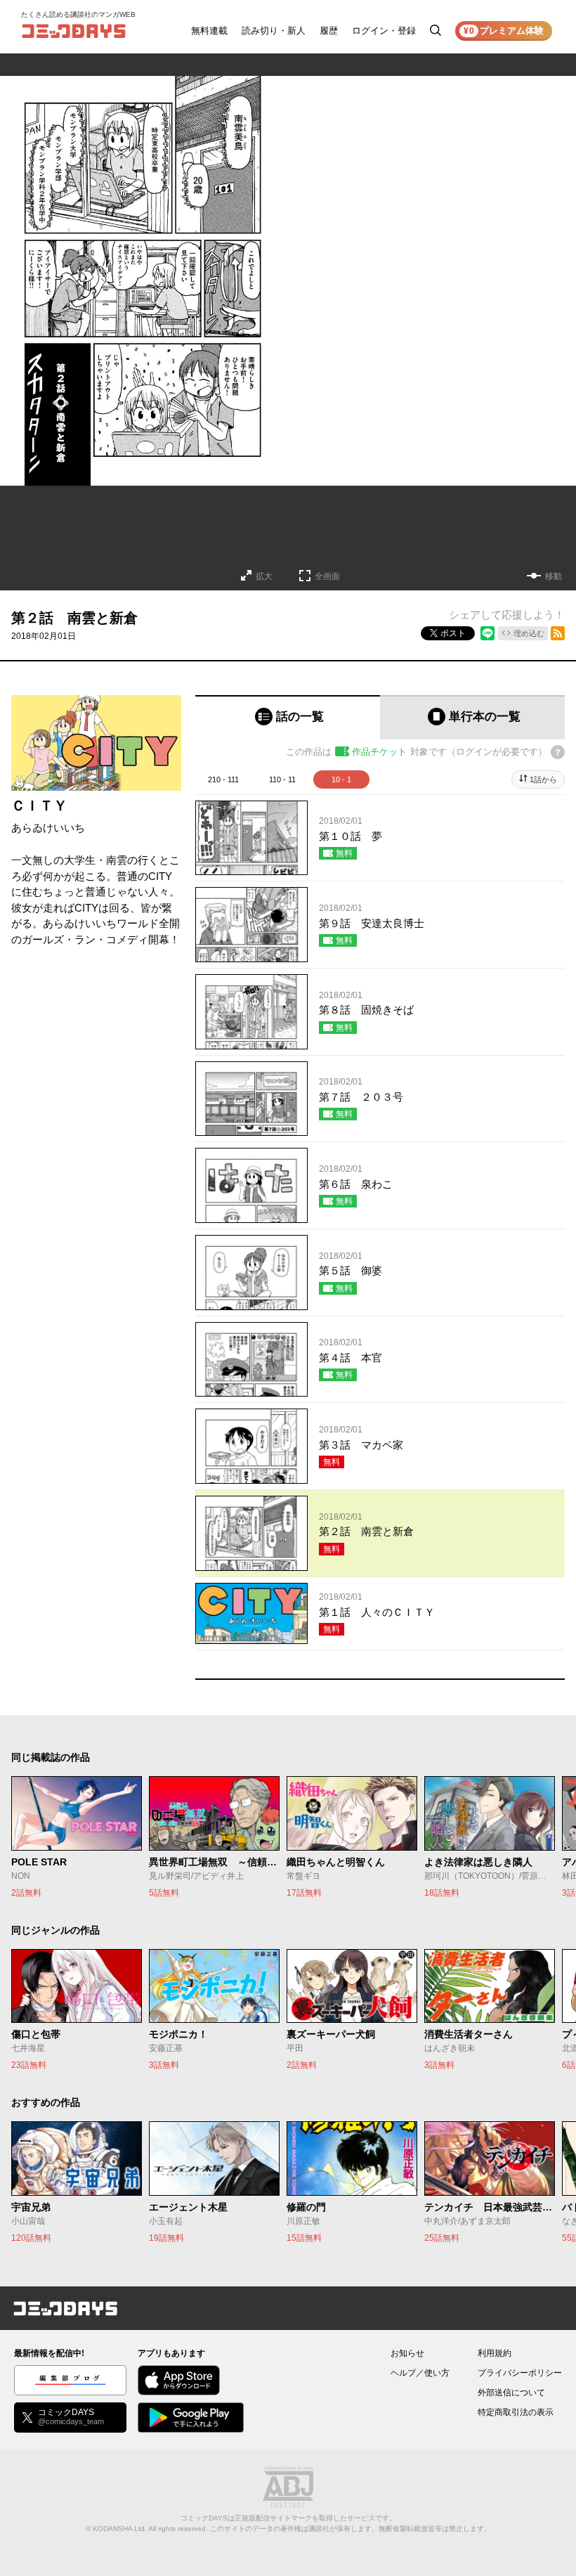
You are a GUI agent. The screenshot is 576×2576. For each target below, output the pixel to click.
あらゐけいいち (48, 828)
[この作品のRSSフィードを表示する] (558, 633)
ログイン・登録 (384, 31)
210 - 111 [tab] (223, 779)
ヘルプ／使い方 (420, 2373)
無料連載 (209, 31)
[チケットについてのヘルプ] (558, 752)
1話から (543, 779)
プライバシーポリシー (520, 2373)
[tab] (288, 717)
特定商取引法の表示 (516, 2412)
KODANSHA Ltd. (120, 2529)
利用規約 (495, 2353)
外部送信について (511, 2393)
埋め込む (529, 633)
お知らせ (407, 2353)
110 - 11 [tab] (282, 779)
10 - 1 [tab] (341, 779)
